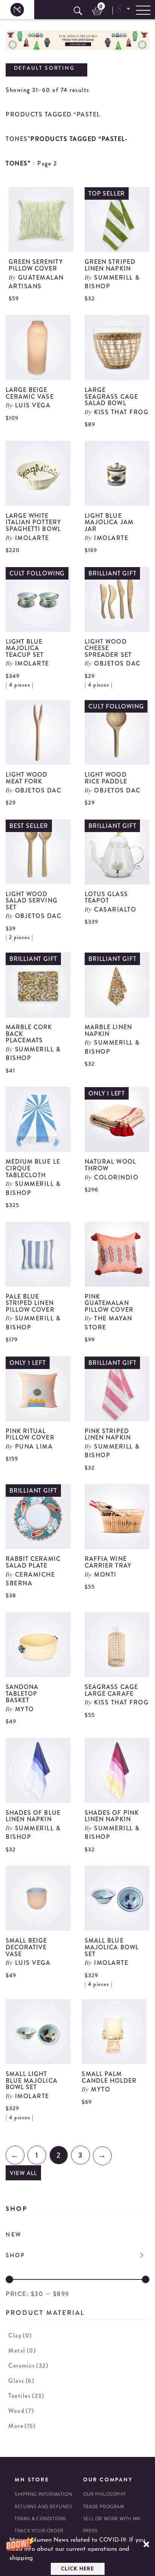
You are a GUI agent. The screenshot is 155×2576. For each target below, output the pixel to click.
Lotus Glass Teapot (106, 897)
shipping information (43, 2494)
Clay (20, 2335)
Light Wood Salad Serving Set (32, 901)
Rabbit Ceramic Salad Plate (33, 1562)
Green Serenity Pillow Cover (36, 265)
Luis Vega (33, 405)
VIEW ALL (23, 2173)
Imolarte (32, 538)
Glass (21, 2381)
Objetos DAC (117, 663)
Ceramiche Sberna (30, 1579)
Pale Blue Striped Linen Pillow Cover (30, 1303)
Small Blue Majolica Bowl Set (112, 1947)
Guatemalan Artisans (36, 282)
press (90, 2531)
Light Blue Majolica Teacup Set (25, 648)
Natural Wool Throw (110, 1165)
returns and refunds (43, 2507)
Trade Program (104, 2507)
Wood (21, 2411)
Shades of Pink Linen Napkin (112, 1816)
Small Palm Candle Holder (109, 2077)
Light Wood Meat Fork (27, 778)
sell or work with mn (112, 2519)
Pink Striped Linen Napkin (108, 1434)
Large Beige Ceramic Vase (30, 393)
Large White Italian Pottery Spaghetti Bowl (33, 522)
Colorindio (116, 1177)
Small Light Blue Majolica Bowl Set (32, 2080)
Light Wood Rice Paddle (106, 778)
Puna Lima (34, 1446)
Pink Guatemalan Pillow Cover (109, 1303)
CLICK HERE (77, 2569)
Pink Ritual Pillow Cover (30, 1434)
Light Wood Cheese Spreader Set (108, 648)
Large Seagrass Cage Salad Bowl (111, 396)
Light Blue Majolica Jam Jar (109, 522)
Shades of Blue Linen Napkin (33, 1816)
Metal (22, 2350)
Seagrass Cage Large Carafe (111, 1690)
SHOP (15, 2255)
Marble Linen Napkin (108, 1030)
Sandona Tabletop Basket (22, 1693)
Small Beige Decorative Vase (27, 1947)
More (22, 2426)
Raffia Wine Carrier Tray (108, 1562)
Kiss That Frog (121, 412)
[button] (77, 2555)
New (14, 2235)
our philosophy (104, 2494)
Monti (105, 1575)
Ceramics (28, 2366)
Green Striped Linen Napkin (110, 265)
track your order (39, 2531)
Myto (25, 1709)
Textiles (26, 2396)
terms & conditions (41, 2519)
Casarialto (115, 909)
